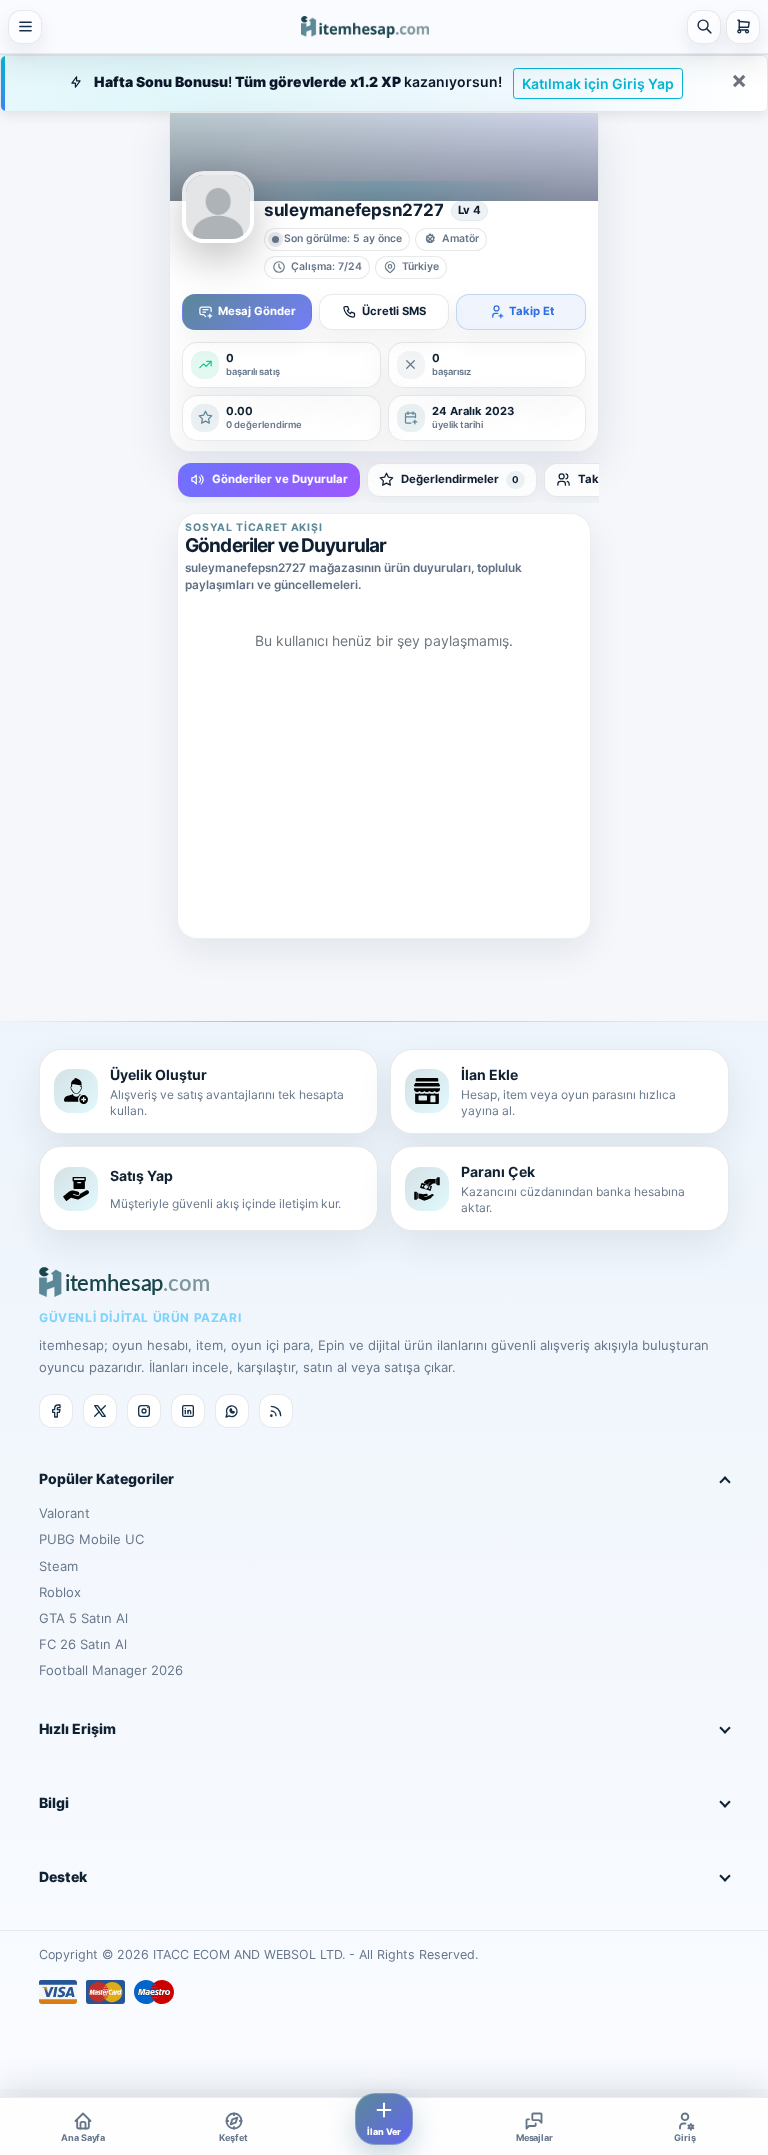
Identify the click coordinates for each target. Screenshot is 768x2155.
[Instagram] (144, 1411)
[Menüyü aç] (25, 27)
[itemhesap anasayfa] (365, 26)
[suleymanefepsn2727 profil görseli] (218, 207)
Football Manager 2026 (111, 1670)
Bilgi (54, 1802)
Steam (58, 1566)
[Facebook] (56, 1411)
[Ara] (704, 27)
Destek (63, 1876)
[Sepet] (743, 27)
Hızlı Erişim (77, 1728)
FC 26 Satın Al (83, 1644)
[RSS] (276, 1411)
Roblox (60, 1592)
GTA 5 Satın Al (83, 1618)
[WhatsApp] (232, 1411)
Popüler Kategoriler (106, 1478)
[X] (100, 1411)
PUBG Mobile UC (91, 1539)
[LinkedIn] (188, 1411)
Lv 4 (469, 210)
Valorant (64, 1513)
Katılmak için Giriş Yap (598, 83)
